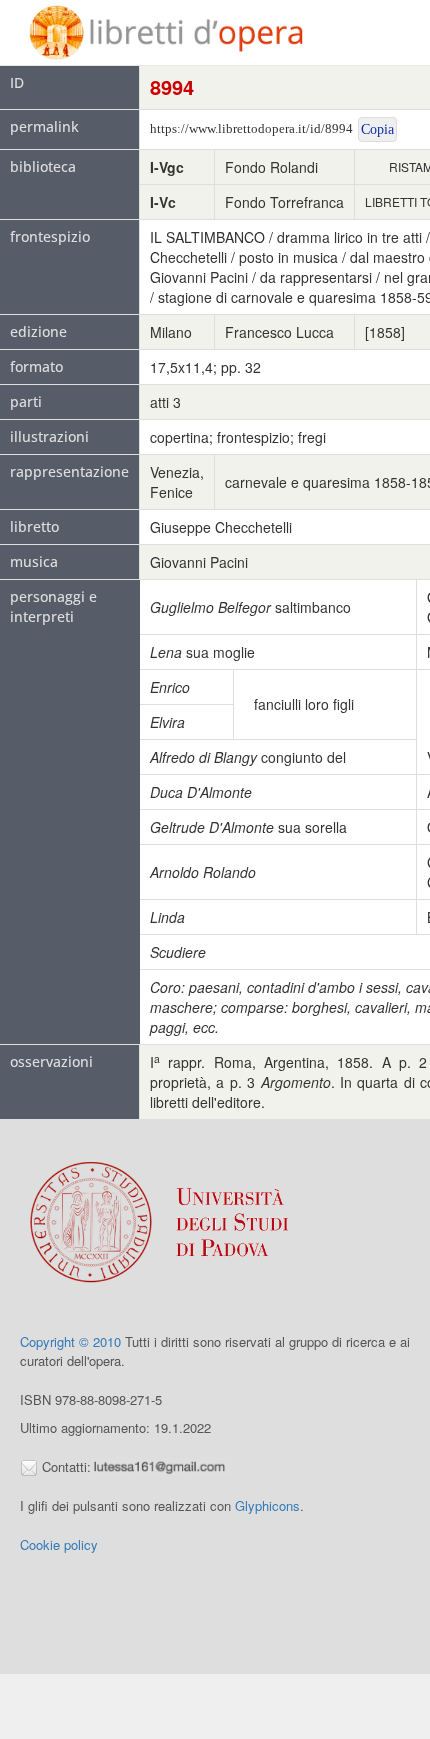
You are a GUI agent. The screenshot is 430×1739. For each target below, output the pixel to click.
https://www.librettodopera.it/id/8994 (251, 128)
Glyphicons (267, 1505)
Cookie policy (59, 1544)
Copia (377, 129)
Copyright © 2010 (70, 1341)
